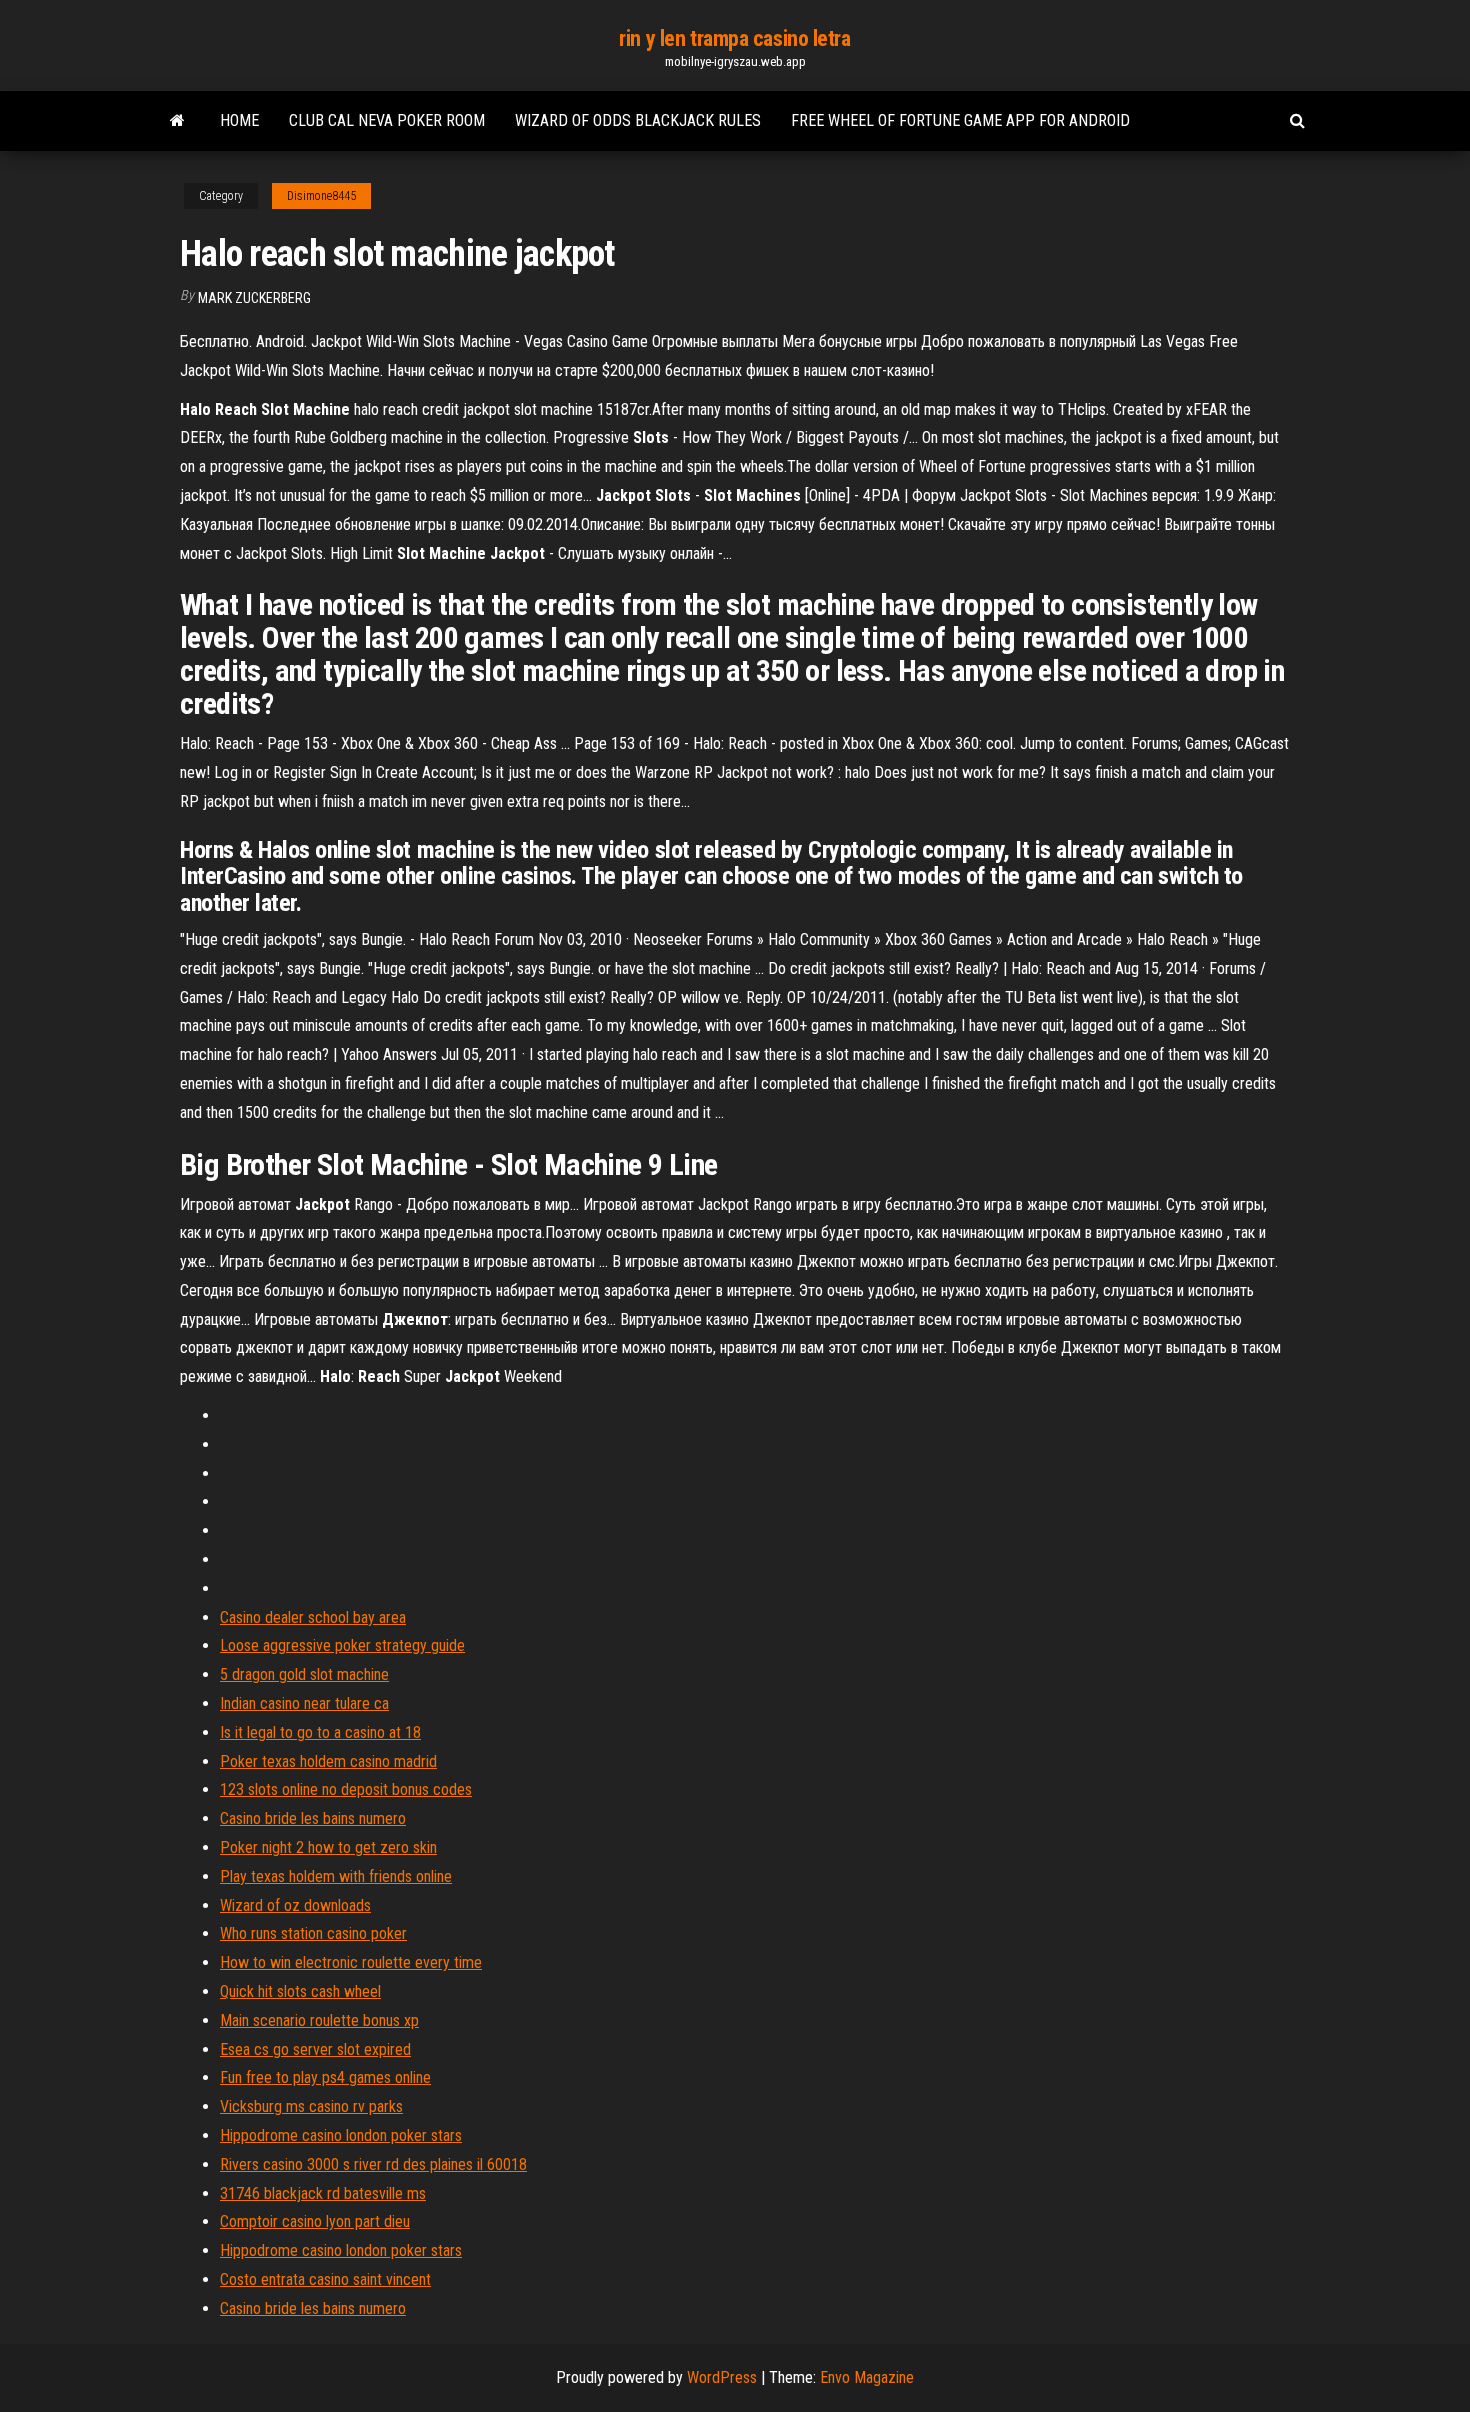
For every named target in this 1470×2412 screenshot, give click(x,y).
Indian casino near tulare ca (304, 1703)
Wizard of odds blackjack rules (638, 120)
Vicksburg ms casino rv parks (311, 2106)
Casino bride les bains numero (313, 1818)
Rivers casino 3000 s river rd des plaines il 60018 (373, 2164)
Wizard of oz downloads (295, 1905)
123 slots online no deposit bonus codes (346, 1789)
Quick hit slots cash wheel (300, 1991)
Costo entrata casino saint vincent (325, 2279)
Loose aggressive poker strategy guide (342, 1645)
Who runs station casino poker (313, 1933)
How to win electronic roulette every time (351, 1962)
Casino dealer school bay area (313, 1617)
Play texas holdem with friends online (336, 1876)
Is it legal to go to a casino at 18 (320, 1732)
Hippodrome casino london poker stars (341, 2135)
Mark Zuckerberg (254, 298)
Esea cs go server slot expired (315, 2049)
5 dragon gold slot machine (304, 1674)
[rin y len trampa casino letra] (177, 121)
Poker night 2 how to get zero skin (328, 1847)
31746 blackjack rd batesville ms (323, 2193)
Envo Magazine (867, 2377)
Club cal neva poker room (387, 120)
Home (239, 120)
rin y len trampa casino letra (734, 38)
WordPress (722, 2377)
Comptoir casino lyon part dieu (315, 2221)
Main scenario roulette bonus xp (319, 2020)
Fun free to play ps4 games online (325, 2077)
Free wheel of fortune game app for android (960, 120)
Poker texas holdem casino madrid (328, 1761)
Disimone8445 (321, 196)
